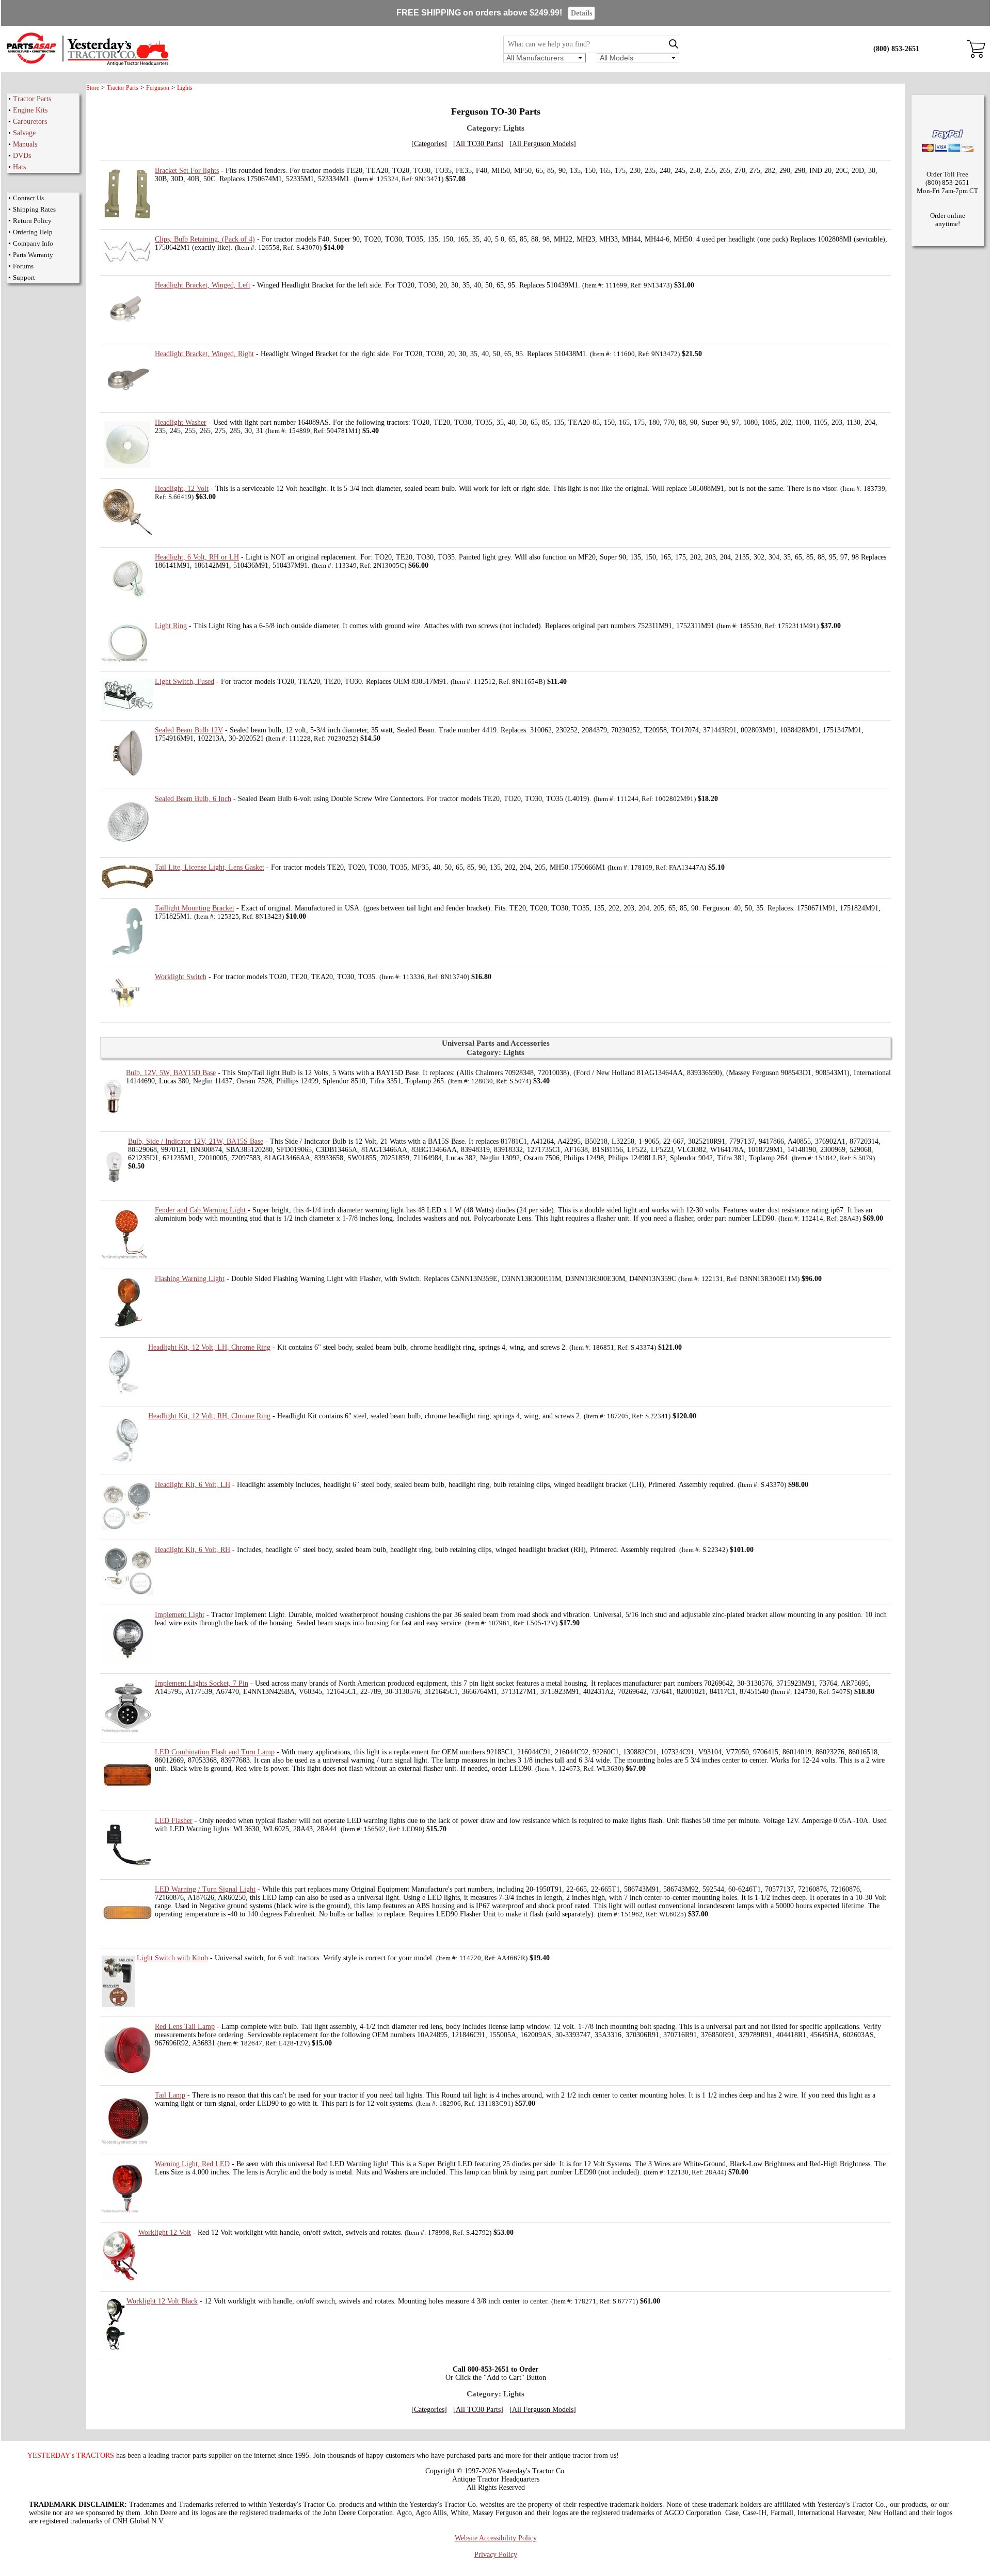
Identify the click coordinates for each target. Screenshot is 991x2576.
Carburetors (30, 122)
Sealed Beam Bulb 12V (189, 730)
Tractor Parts (32, 99)
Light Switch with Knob (172, 1958)
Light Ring (171, 626)
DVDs (22, 156)
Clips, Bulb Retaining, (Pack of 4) (205, 239)
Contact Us (28, 198)
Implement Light (180, 1615)
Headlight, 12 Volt (182, 489)
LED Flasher (174, 1821)
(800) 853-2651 (896, 49)
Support (24, 277)
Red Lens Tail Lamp (185, 2027)
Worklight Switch (181, 977)
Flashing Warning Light (190, 1279)
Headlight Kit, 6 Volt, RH (193, 1550)
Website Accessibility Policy (496, 2538)
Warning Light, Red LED (192, 2164)
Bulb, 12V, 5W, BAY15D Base (171, 1073)
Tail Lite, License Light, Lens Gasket (210, 867)
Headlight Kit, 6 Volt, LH (193, 1485)
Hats (19, 167)
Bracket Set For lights (187, 171)
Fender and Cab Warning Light (200, 1210)
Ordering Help (33, 232)
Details (581, 13)
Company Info (33, 243)
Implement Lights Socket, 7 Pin (202, 1683)
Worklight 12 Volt (165, 2233)
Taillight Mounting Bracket (195, 908)
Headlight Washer (181, 422)
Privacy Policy (496, 2555)
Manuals (25, 144)
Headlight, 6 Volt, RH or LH (197, 557)
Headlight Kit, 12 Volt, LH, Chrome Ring (209, 1347)
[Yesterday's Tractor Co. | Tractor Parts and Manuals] (87, 64)
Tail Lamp (170, 2095)
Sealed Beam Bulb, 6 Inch (193, 799)
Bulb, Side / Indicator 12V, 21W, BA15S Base (196, 1141)
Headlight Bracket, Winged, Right (204, 354)
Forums (23, 266)
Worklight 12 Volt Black (162, 2301)
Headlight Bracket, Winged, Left (203, 285)
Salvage (24, 133)
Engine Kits (30, 110)
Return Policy (32, 221)
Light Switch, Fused (185, 682)
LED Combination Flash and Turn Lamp (215, 1752)
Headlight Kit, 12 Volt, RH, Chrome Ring (209, 1416)
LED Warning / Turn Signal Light (205, 1889)
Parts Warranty (33, 255)
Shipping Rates (34, 209)
